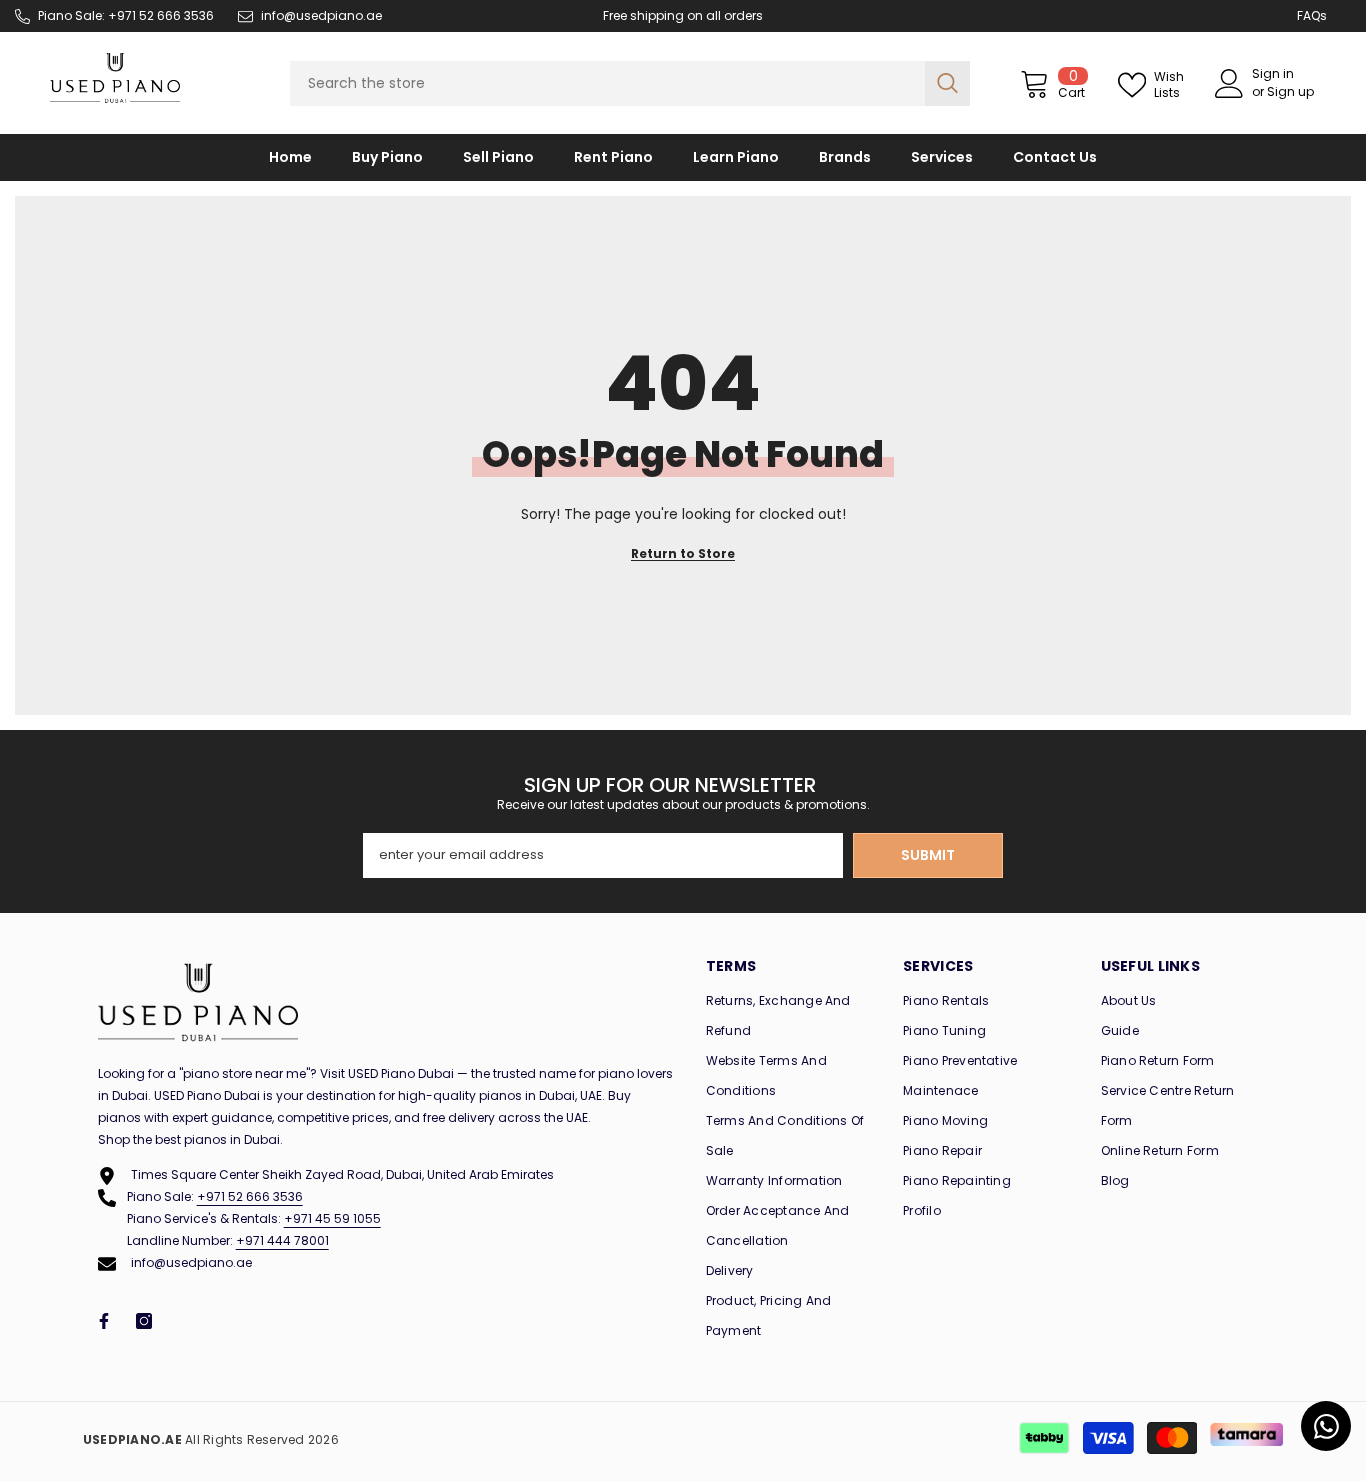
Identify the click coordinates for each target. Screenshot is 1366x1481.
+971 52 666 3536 (250, 1196)
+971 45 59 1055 (332, 1218)
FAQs (1312, 15)
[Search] (630, 83)
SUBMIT (928, 855)
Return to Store (683, 553)
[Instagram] (144, 1321)
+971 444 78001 (282, 1240)
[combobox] (607, 83)
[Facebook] (104, 1321)
